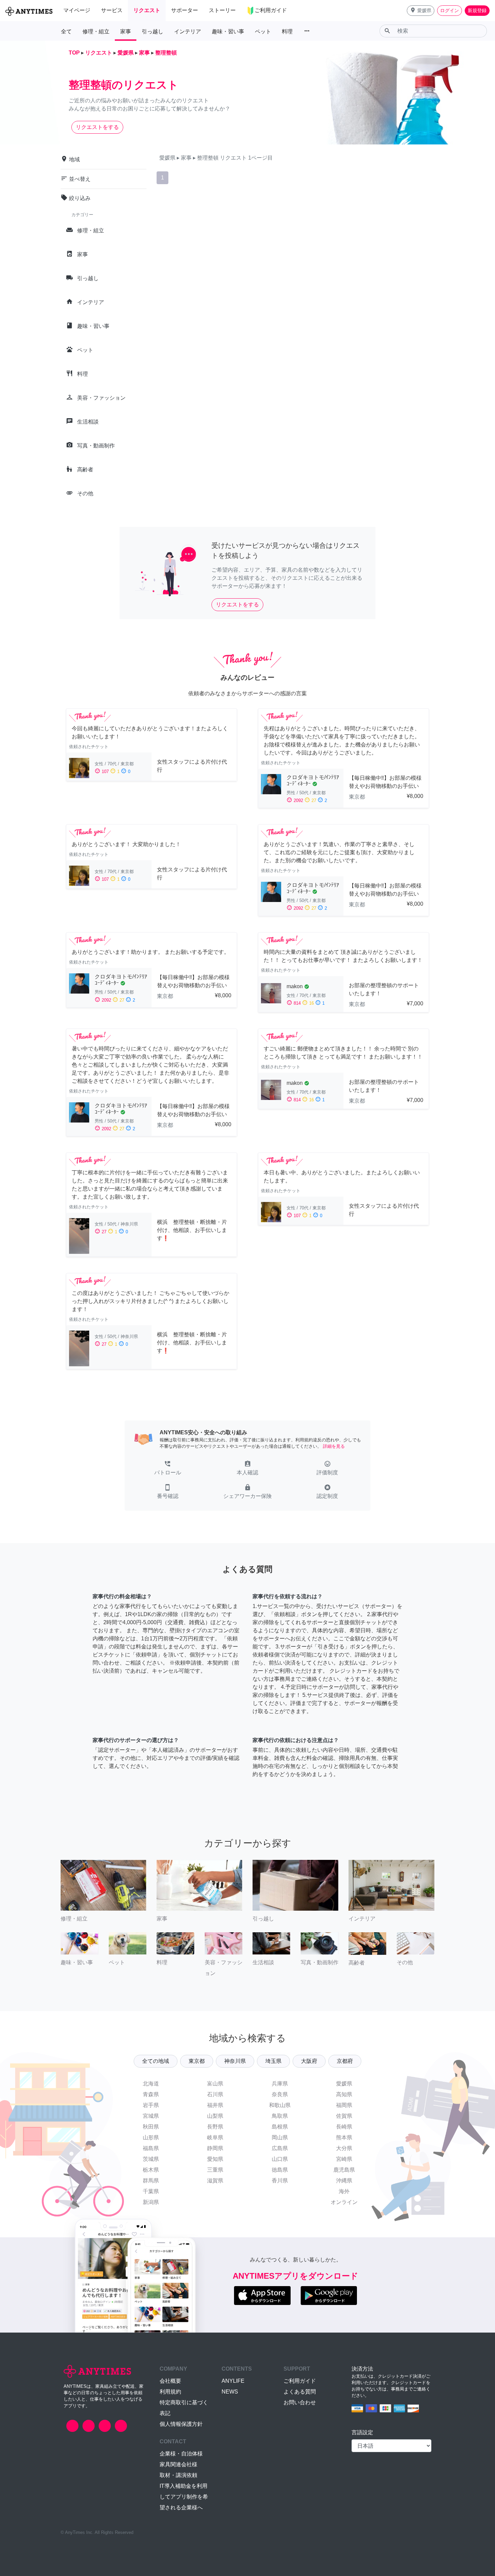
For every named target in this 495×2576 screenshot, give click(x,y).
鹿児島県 (344, 2170)
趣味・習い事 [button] (228, 31)
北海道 (151, 2084)
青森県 (151, 2094)
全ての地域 (156, 2061)
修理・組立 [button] (96, 31)
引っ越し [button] (153, 31)
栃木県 (151, 2170)
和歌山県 (280, 2105)
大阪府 (309, 2061)
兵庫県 (280, 2084)
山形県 (151, 2137)
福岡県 (344, 2105)
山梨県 (215, 2116)
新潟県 (151, 2202)
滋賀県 (215, 2181)
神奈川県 (235, 2061)
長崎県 (344, 2127)
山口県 (280, 2159)
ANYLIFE (233, 2381)
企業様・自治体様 (181, 2454)
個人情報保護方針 (181, 2424)
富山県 (215, 2084)
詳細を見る (334, 1446)
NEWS (230, 2392)
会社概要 (170, 2381)
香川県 (280, 2181)
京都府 (345, 2061)
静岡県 (215, 2148)
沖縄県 (344, 2181)
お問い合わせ (300, 2402)
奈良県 (280, 2094)
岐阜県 (215, 2137)
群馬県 (151, 2181)
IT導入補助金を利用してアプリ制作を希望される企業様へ (184, 2497)
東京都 (197, 2061)
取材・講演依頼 (178, 2475)
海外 (344, 2191)
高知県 (344, 2094)
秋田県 (151, 2127)
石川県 (215, 2094)
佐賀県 (344, 2116)
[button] (421, 11)
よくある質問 (300, 2392)
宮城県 (151, 2116)
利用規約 (170, 2392)
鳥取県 (280, 2116)
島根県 (280, 2127)
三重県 (215, 2170)
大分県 (344, 2148)
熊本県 (344, 2137)
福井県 (215, 2105)
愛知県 (215, 2159)
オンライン (344, 2202)
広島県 (280, 2148)
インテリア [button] (188, 31)
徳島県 (280, 2170)
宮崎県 (344, 2159)
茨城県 (151, 2159)
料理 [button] (287, 31)
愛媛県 (344, 2084)
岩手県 (151, 2105)
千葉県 (151, 2191)
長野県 (215, 2127)
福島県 (151, 2148)
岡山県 (280, 2137)
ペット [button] (263, 31)
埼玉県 (273, 2061)
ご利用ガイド (300, 2381)
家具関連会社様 (178, 2464)
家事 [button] (126, 31)
